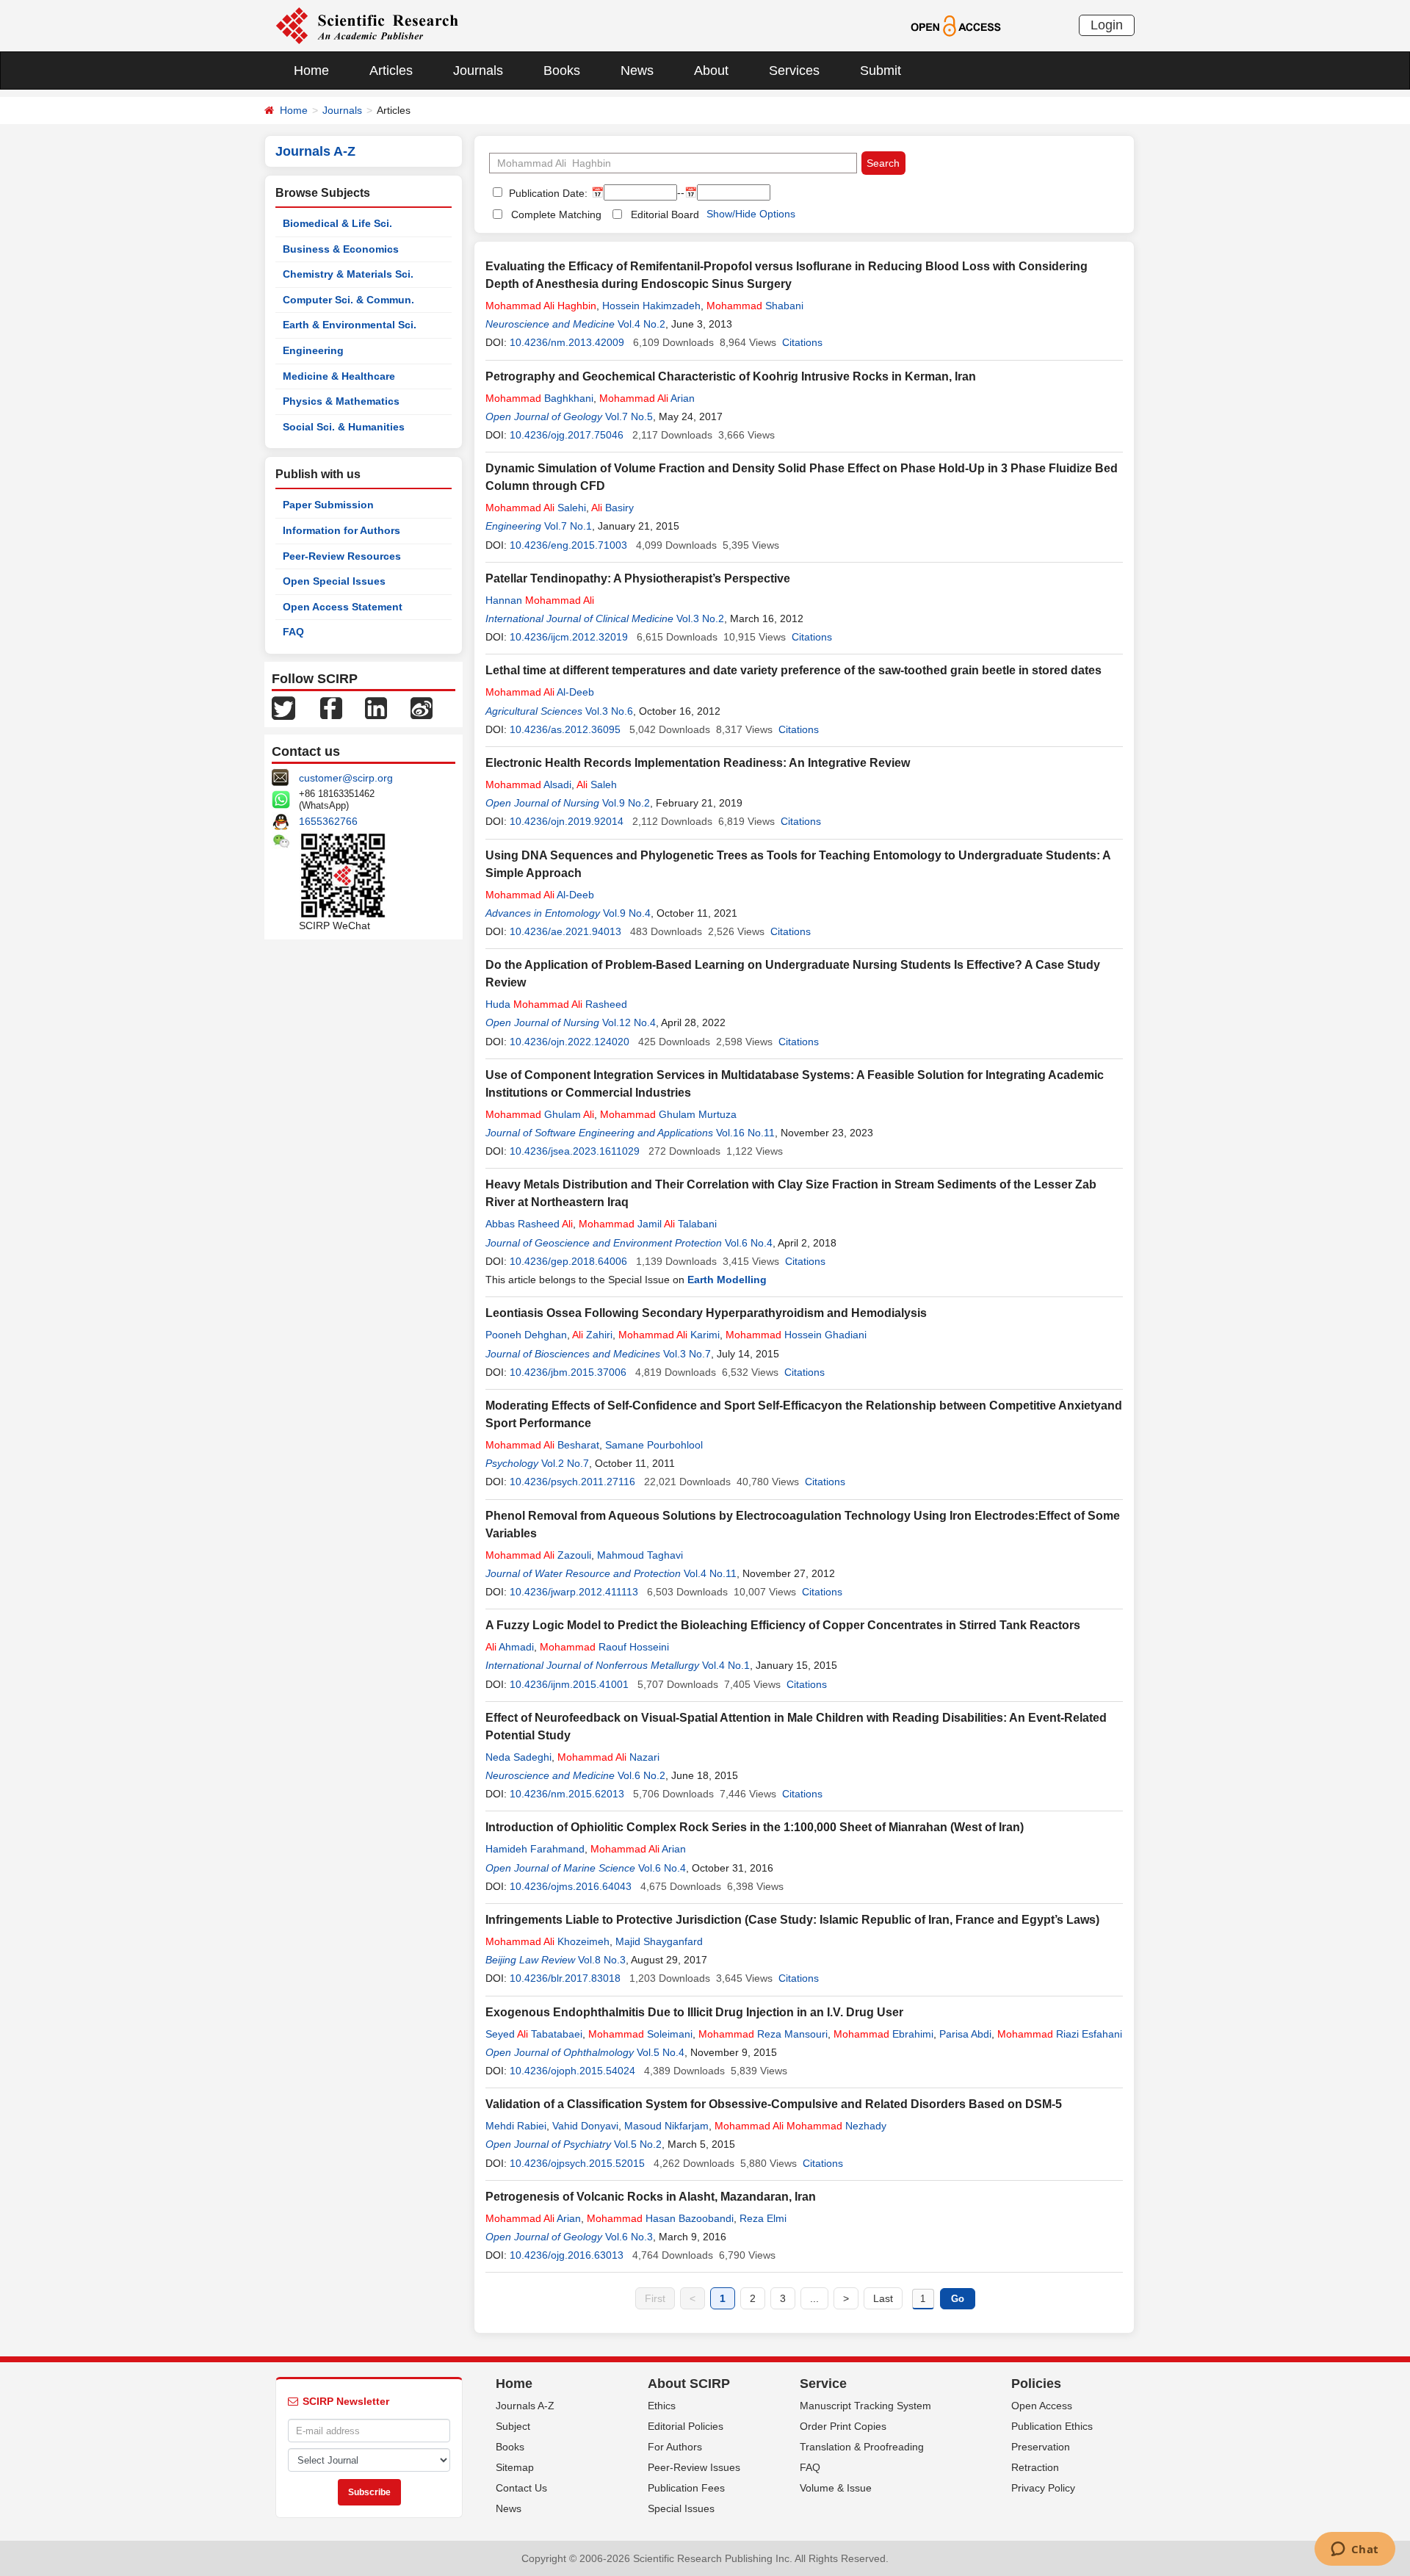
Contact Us (521, 2488)
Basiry (612, 508)
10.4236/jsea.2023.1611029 (575, 1151)
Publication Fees (686, 2488)
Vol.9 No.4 (627, 913)
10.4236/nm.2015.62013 (567, 1794)
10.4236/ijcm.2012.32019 (569, 637)
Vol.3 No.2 (700, 618)
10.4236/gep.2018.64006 (568, 1261)
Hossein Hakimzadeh (651, 306)
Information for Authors (341, 530)
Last (883, 2298)
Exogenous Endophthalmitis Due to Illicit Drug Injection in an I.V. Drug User (694, 2012)
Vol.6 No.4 (749, 1243)
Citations (802, 342)
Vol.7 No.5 (629, 416)
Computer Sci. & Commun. (348, 300)
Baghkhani (539, 398)
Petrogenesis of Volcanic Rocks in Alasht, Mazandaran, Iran (651, 2197)
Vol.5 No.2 (638, 2144)
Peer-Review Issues (694, 2467)
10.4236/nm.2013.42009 (567, 342)
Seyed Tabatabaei (534, 2034)
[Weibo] (422, 707)
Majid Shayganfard (659, 1941)
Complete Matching (556, 214)
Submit (881, 71)
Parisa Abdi (965, 2034)
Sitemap (515, 2467)
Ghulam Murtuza (668, 1114)
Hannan (540, 600)
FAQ (293, 632)
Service (823, 2384)
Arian (647, 398)
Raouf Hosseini (604, 1647)
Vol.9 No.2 (626, 803)
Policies (1036, 2384)
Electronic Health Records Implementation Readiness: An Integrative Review (698, 763)
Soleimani (640, 2034)
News (637, 71)
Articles (391, 71)
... (814, 2298)
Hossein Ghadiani (796, 1335)
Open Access (1042, 2406)
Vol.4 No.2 (641, 324)
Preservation (1041, 2447)
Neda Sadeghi (518, 1757)
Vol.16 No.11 (745, 1133)
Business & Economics (341, 249)
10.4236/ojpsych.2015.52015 (577, 2163)
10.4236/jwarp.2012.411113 (574, 1592)
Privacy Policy (1043, 2488)
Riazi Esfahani (1060, 2034)
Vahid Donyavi (585, 2126)
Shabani (755, 306)
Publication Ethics (1052, 2426)
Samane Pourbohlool (654, 1445)
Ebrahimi (883, 2034)
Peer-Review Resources (342, 556)
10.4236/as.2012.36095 (565, 729)
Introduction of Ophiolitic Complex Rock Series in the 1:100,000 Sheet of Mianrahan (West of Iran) (755, 1827)
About (711, 71)
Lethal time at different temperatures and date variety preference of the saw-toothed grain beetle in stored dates (793, 670)
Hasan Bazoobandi (660, 2218)
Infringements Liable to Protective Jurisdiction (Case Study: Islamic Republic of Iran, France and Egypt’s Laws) (792, 1920)
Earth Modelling (727, 1280)
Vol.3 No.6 (609, 711)
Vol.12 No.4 (629, 1022)
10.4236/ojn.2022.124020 (570, 1042)
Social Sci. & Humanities (344, 427)
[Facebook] (331, 707)
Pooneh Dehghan (526, 1335)
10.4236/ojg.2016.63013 (567, 2255)
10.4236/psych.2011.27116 (572, 1482)
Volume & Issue (836, 2488)
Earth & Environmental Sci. (350, 325)
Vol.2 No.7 (565, 1463)
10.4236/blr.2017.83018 (565, 1978)
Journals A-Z (525, 2406)
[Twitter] (283, 707)
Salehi (536, 508)
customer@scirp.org (346, 778)
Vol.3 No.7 (687, 1354)
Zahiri (592, 1335)
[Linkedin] (376, 707)
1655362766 (328, 821)
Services (794, 71)
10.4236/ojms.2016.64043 (571, 1886)
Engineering (313, 350)
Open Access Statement (343, 607)
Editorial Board (665, 214)
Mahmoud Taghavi (640, 1555)
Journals (478, 71)
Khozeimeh (547, 1941)
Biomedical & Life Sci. (337, 223)
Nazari (608, 1757)
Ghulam (540, 1114)
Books (562, 71)
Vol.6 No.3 (629, 2237)
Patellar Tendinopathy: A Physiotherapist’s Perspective (638, 578)
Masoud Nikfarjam (666, 2126)
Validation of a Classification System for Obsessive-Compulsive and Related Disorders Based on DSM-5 (774, 2104)
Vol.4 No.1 (726, 1665)
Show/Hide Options (751, 214)
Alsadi (528, 784)
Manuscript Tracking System (865, 2406)
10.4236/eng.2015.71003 (568, 545)
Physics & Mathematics (341, 401)
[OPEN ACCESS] (956, 25)
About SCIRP (689, 2384)
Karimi (669, 1335)
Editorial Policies (686, 2426)
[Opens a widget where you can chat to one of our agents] (1355, 2550)
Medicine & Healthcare (339, 376)
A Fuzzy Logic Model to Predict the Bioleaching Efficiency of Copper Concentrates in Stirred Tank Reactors (783, 1625)
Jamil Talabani (648, 1224)
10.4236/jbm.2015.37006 (568, 1372)
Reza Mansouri (763, 2034)
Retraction (1035, 2467)
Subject (513, 2426)
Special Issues (681, 2508)
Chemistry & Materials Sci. (348, 274)
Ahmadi (510, 1647)
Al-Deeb (540, 692)
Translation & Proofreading (862, 2447)
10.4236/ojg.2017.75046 (567, 435)
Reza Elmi (763, 2218)
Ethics (662, 2406)
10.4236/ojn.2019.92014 (567, 821)
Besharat (542, 1445)
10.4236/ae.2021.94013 (565, 931)
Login (1107, 25)
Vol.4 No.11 (710, 1573)
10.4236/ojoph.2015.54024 (572, 2071)
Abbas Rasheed (529, 1224)
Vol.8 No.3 (602, 1960)
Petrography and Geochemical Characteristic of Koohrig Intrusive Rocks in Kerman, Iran (731, 376)
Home (311, 71)
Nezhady (800, 2126)
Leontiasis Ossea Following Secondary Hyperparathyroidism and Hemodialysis (706, 1313)
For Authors (675, 2447)
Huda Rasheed (556, 1004)
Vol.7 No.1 (568, 526)
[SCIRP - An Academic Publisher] (367, 25)
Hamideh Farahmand (535, 1849)
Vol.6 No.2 (641, 1775)
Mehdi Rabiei (516, 2126)
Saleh (597, 784)
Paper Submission (328, 505)
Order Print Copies (843, 2426)
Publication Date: (547, 193)
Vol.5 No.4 (661, 2052)
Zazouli (538, 1555)
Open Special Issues (334, 581)
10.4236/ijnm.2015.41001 (569, 1684)
